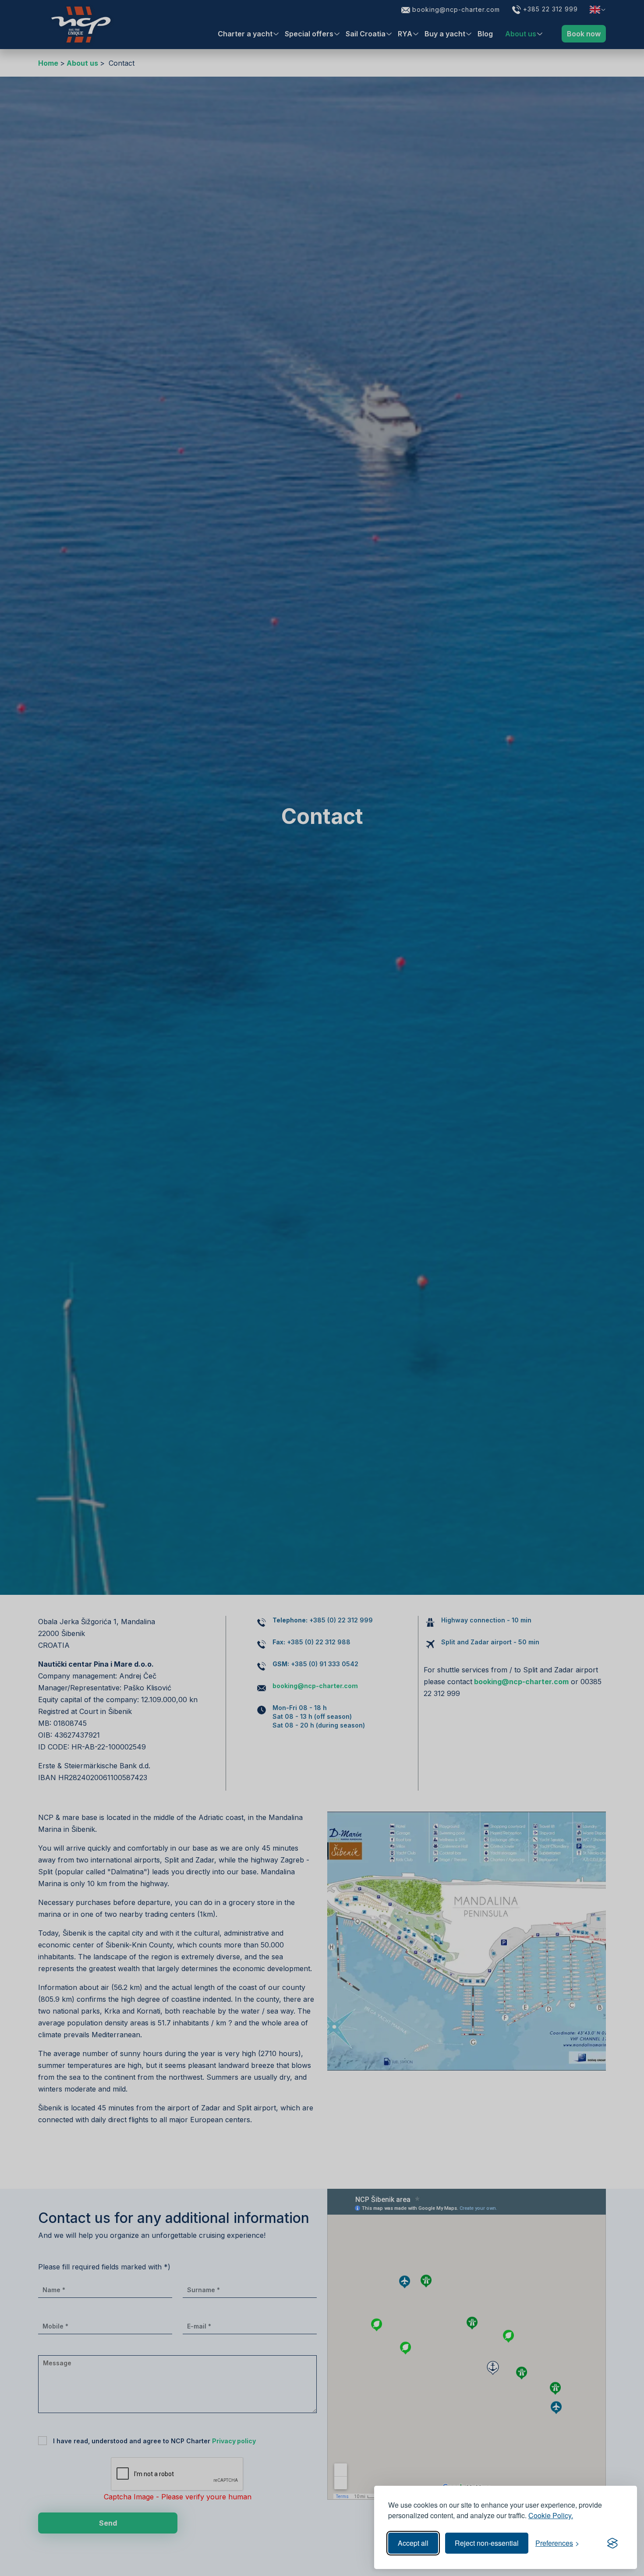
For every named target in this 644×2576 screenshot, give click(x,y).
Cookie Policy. (551, 2515)
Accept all (413, 2543)
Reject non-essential (487, 2543)
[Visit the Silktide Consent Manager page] (612, 2543)
